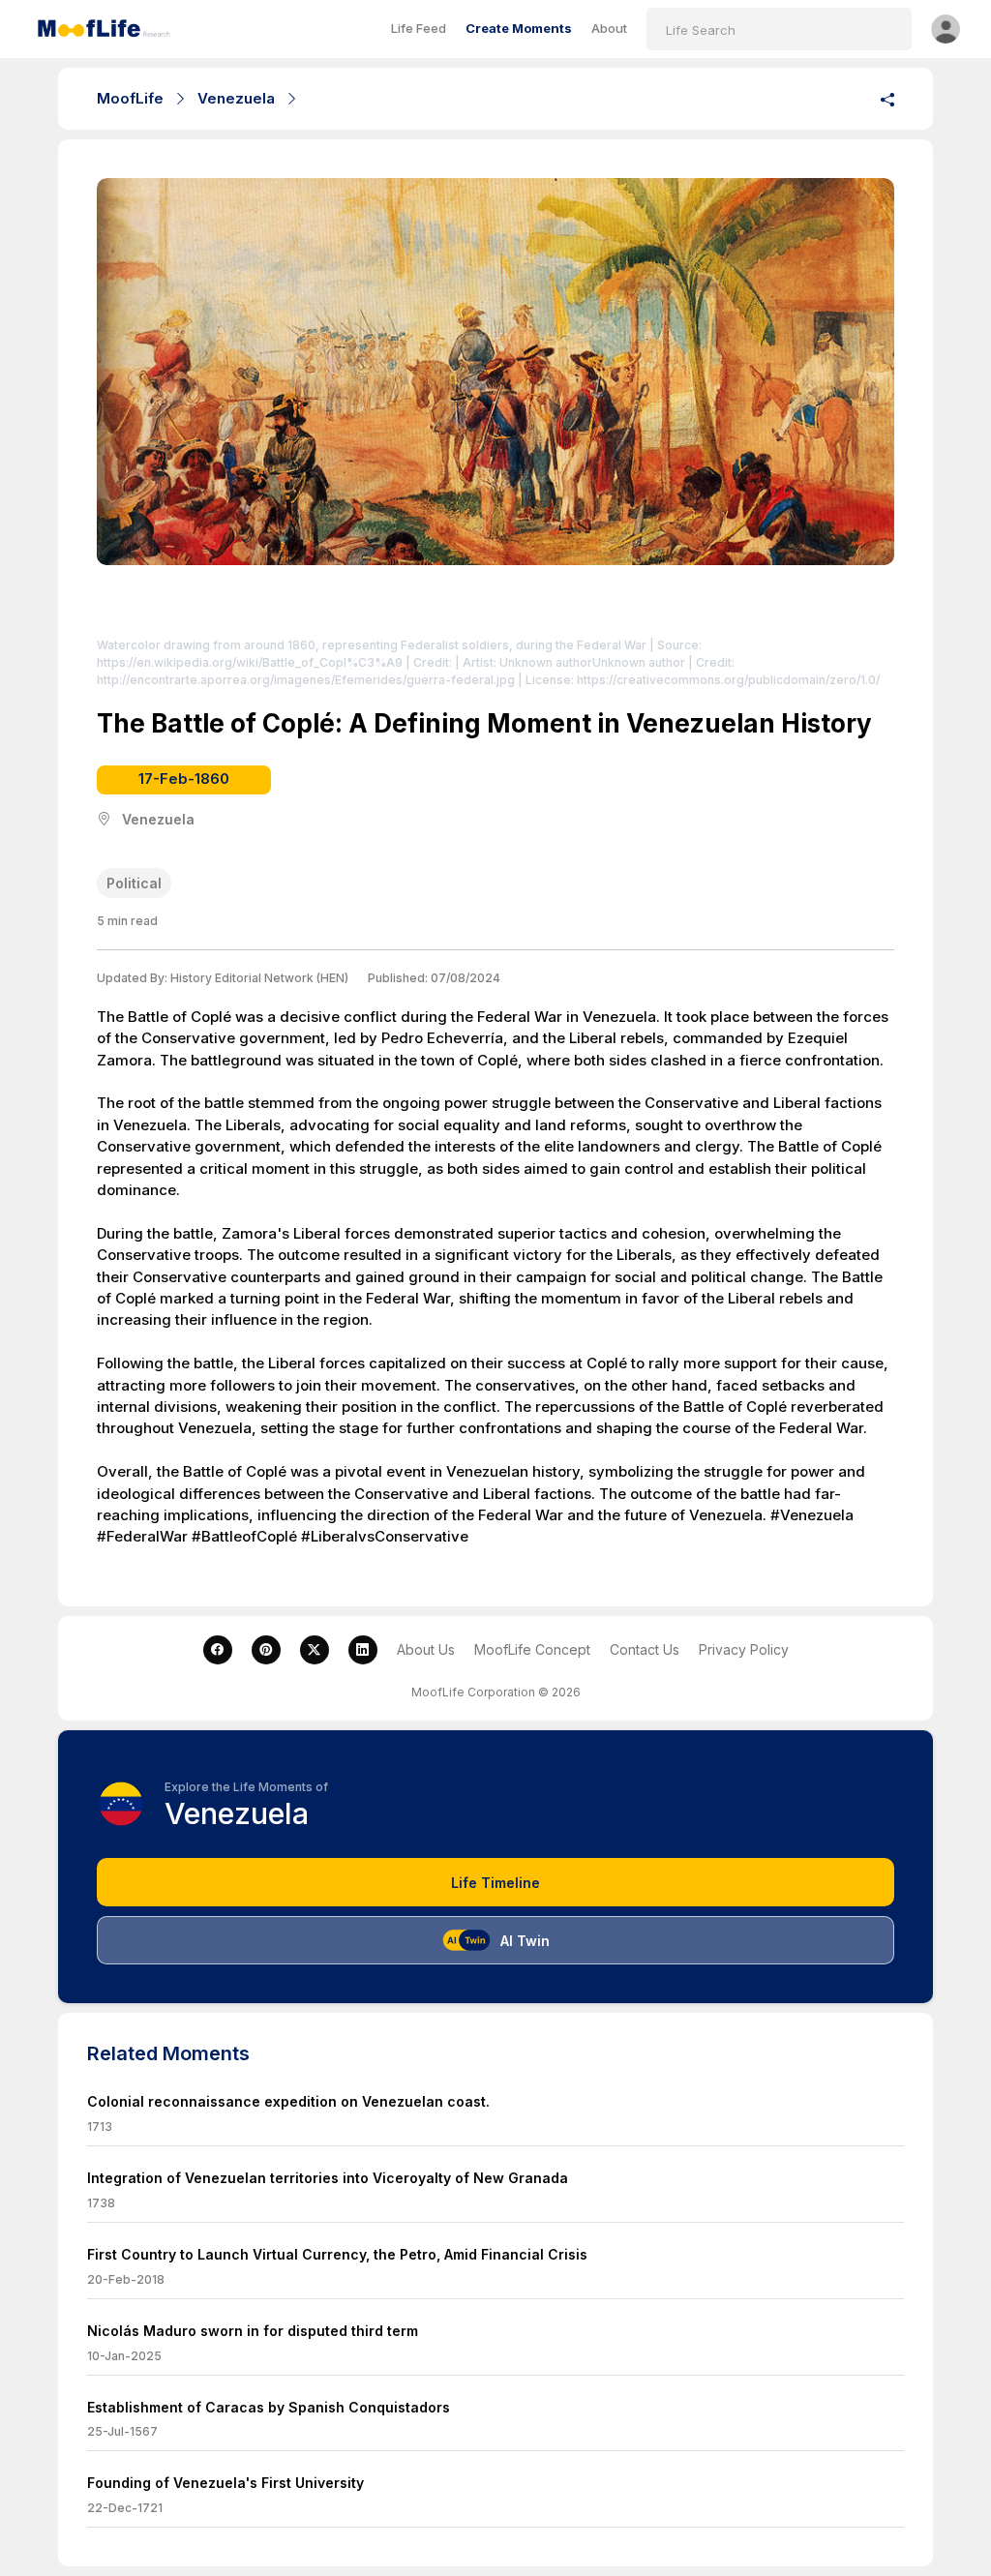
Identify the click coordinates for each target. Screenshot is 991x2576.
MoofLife (130, 98)
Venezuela (236, 98)
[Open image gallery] (495, 403)
